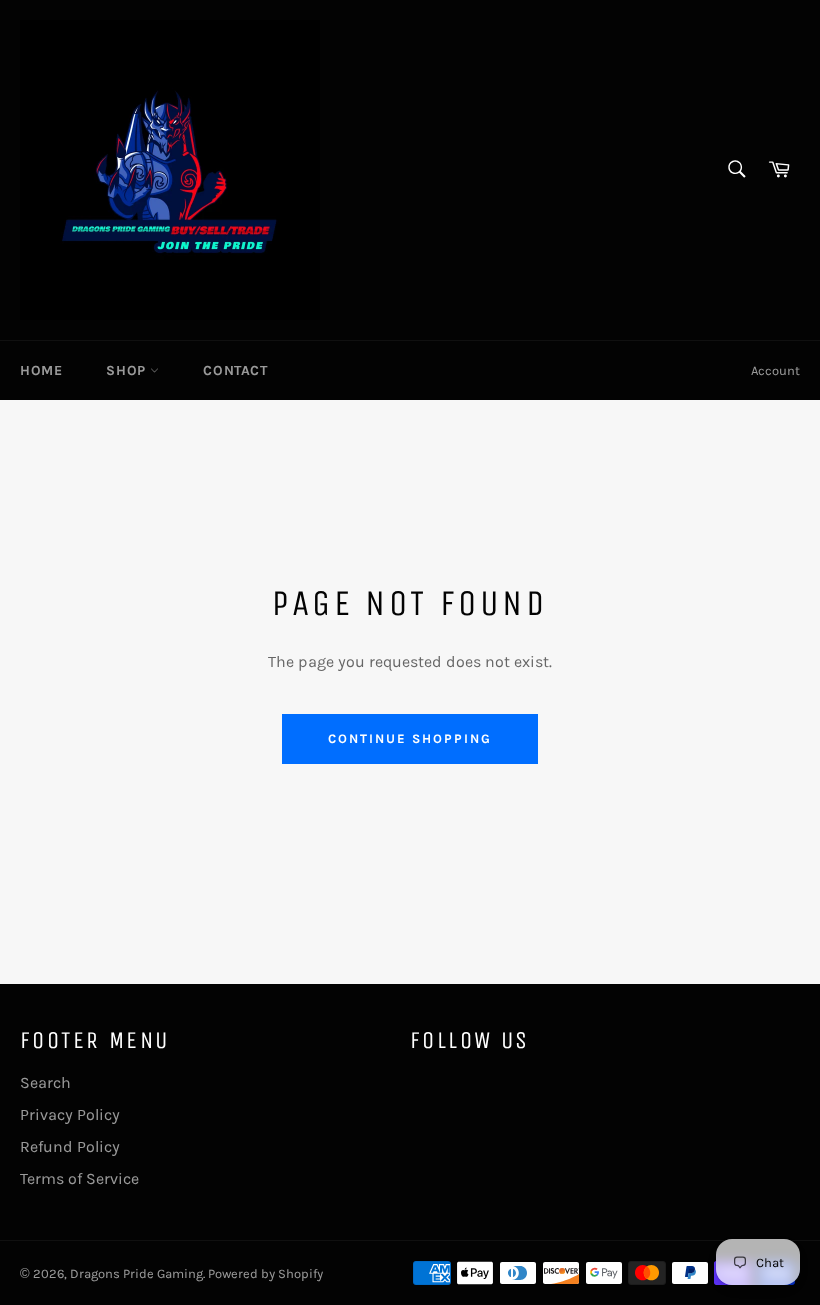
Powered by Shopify (265, 1273)
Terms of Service (79, 1178)
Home (41, 370)
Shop (128, 370)
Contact (235, 370)
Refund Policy (70, 1146)
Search (45, 1082)
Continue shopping (409, 738)
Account (775, 370)
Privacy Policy (70, 1114)
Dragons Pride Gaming (136, 1273)
